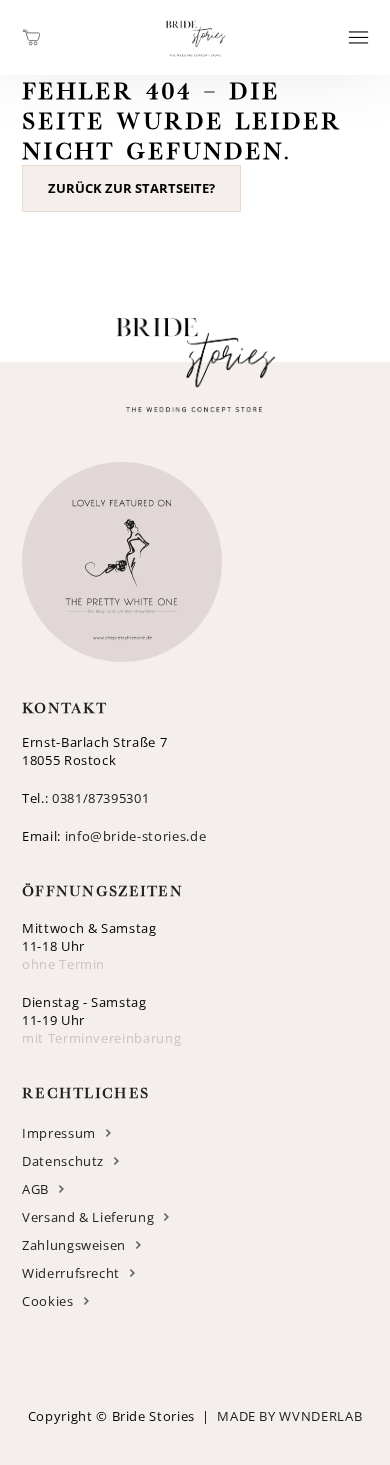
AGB (35, 1189)
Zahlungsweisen (74, 1245)
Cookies (48, 1301)
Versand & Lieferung (88, 1217)
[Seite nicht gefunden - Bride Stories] (195, 64)
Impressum (59, 1133)
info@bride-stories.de (136, 836)
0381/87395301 (100, 798)
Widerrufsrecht (71, 1273)
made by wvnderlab (289, 1416)
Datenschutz (63, 1161)
